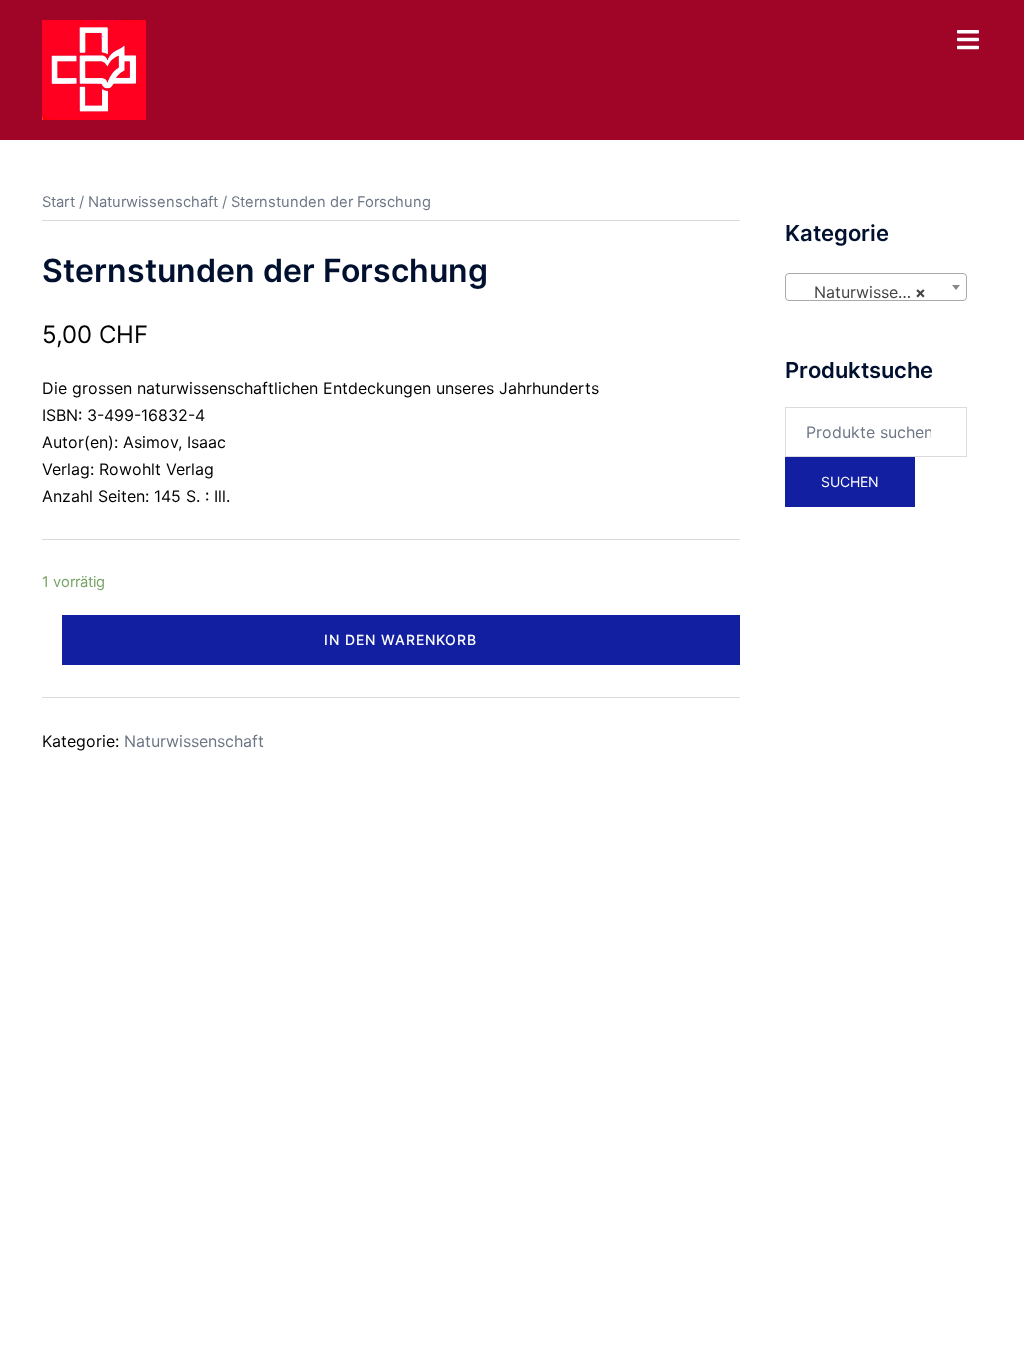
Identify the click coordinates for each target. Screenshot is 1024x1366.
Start (58, 202)
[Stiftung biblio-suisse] (94, 68)
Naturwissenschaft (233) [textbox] (880, 292)
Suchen (850, 481)
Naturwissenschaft (153, 202)
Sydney (469, 870)
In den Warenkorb (400, 639)
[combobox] (876, 287)
